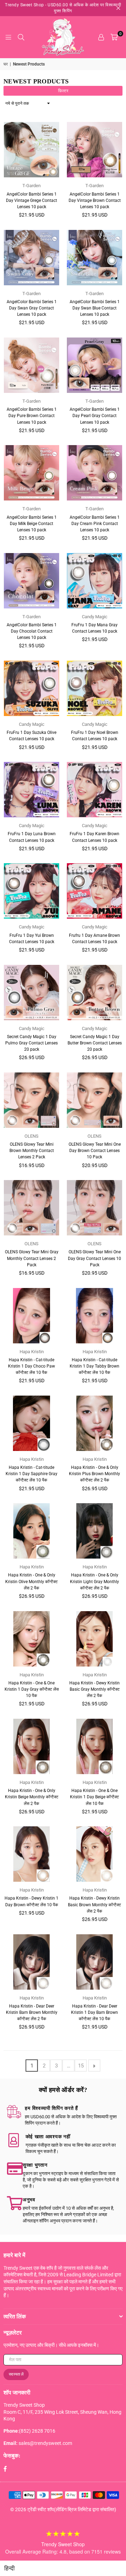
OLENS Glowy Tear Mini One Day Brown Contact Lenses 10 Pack (95, 1151)
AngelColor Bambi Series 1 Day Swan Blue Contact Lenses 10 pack (95, 308)
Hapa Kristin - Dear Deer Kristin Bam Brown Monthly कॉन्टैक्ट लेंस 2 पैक (32, 2012)
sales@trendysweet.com (45, 2443)
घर (6, 64)
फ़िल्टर (63, 91)
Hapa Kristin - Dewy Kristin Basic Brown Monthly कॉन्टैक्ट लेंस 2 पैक (94, 1904)
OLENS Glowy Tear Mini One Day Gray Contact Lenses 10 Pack (94, 1258)
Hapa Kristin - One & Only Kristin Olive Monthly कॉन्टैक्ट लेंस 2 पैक (31, 1581)
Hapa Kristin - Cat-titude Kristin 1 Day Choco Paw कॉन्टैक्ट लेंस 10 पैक (31, 1366)
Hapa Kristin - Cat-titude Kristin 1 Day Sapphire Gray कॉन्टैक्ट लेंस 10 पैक (31, 1474)
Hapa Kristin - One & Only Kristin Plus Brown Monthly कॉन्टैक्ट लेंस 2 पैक (94, 1474)
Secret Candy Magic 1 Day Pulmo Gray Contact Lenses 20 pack (31, 1043)
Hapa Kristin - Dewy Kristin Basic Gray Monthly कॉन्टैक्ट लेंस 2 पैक (94, 1689)
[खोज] (21, 37)
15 (81, 2066)
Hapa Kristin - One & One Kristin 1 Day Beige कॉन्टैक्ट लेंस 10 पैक (94, 1797)
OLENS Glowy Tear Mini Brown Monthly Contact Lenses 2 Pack (32, 1151)
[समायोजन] (101, 37)
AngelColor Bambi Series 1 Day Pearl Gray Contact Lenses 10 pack (95, 416)
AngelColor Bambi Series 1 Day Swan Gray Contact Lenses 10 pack (32, 308)
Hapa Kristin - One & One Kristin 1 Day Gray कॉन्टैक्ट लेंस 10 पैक (32, 1689)
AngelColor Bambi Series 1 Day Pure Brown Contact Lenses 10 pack (32, 416)
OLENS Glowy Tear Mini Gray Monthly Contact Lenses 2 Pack (32, 1258)
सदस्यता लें (16, 2374)
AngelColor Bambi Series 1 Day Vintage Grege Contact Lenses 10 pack (31, 200)
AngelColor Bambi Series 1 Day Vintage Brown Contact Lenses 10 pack (95, 200)
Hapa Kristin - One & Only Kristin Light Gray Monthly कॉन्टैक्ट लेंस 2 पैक (94, 1581)
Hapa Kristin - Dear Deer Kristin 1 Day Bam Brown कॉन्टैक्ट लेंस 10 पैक (94, 2012)
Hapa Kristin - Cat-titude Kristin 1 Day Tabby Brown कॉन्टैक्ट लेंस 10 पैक (94, 1366)
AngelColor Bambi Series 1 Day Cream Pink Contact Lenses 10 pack (95, 524)
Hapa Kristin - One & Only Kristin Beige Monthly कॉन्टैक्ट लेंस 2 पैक (32, 1797)
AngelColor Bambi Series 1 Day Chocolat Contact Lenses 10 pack (32, 631)
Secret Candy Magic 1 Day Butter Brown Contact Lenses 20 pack (95, 1043)
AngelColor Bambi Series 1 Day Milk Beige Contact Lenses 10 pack (32, 524)
